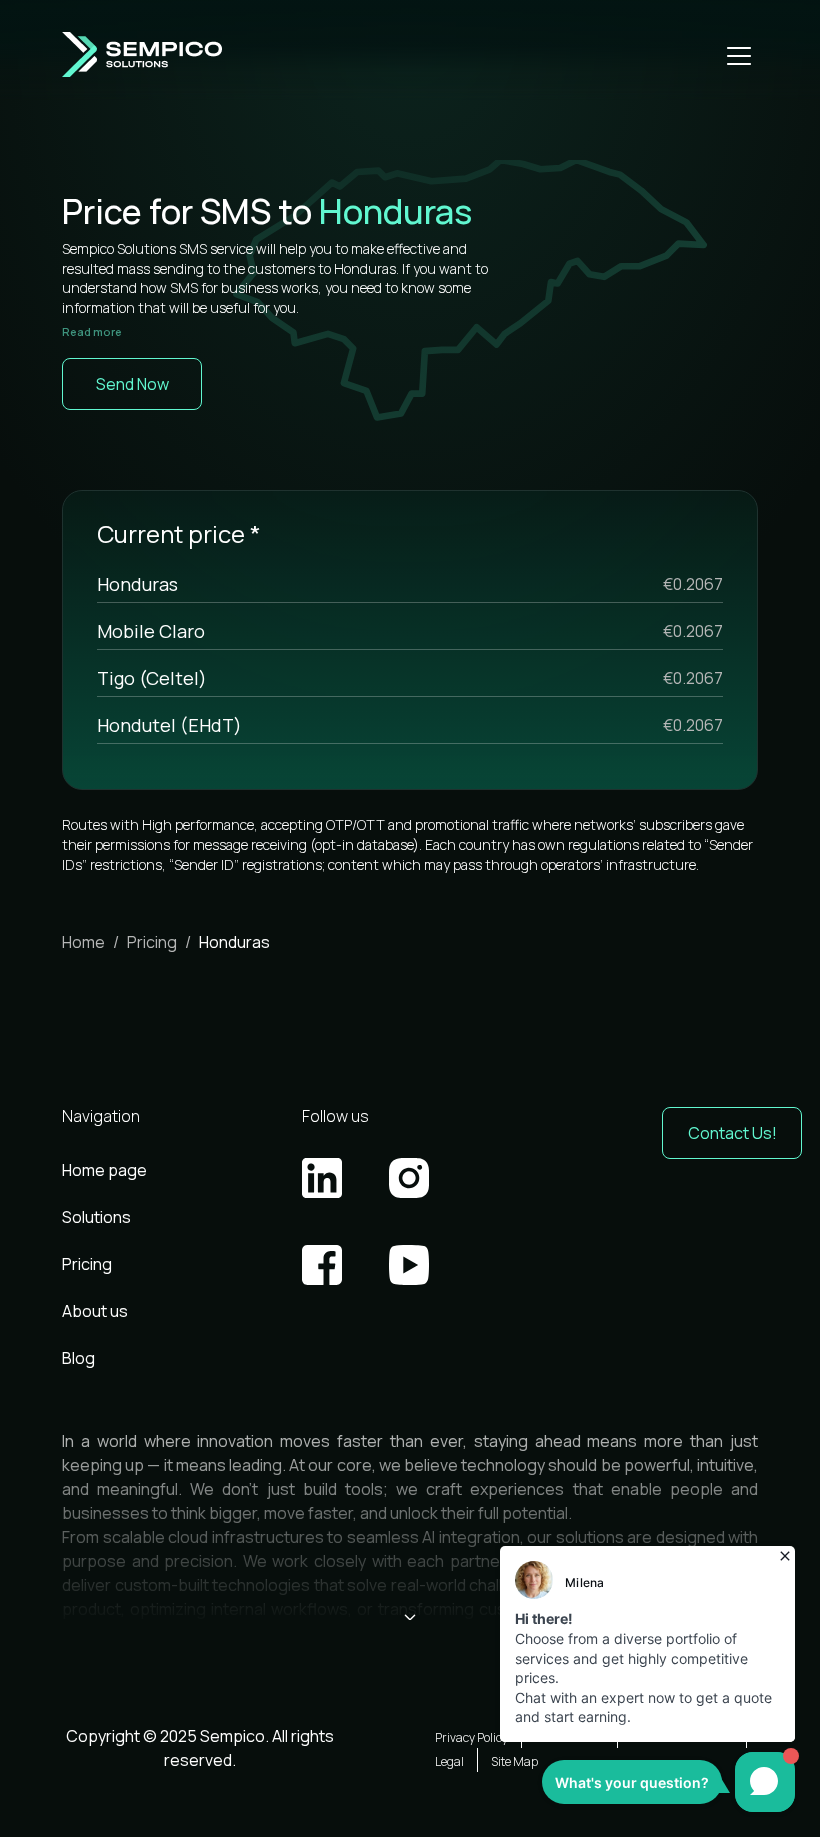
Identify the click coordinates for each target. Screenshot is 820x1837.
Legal (449, 1761)
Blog (78, 1358)
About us (95, 1311)
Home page (104, 1170)
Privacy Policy (471, 1737)
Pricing (152, 942)
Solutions (96, 1217)
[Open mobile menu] (739, 55)
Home (83, 942)
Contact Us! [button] (732, 1133)
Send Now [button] (132, 384)
